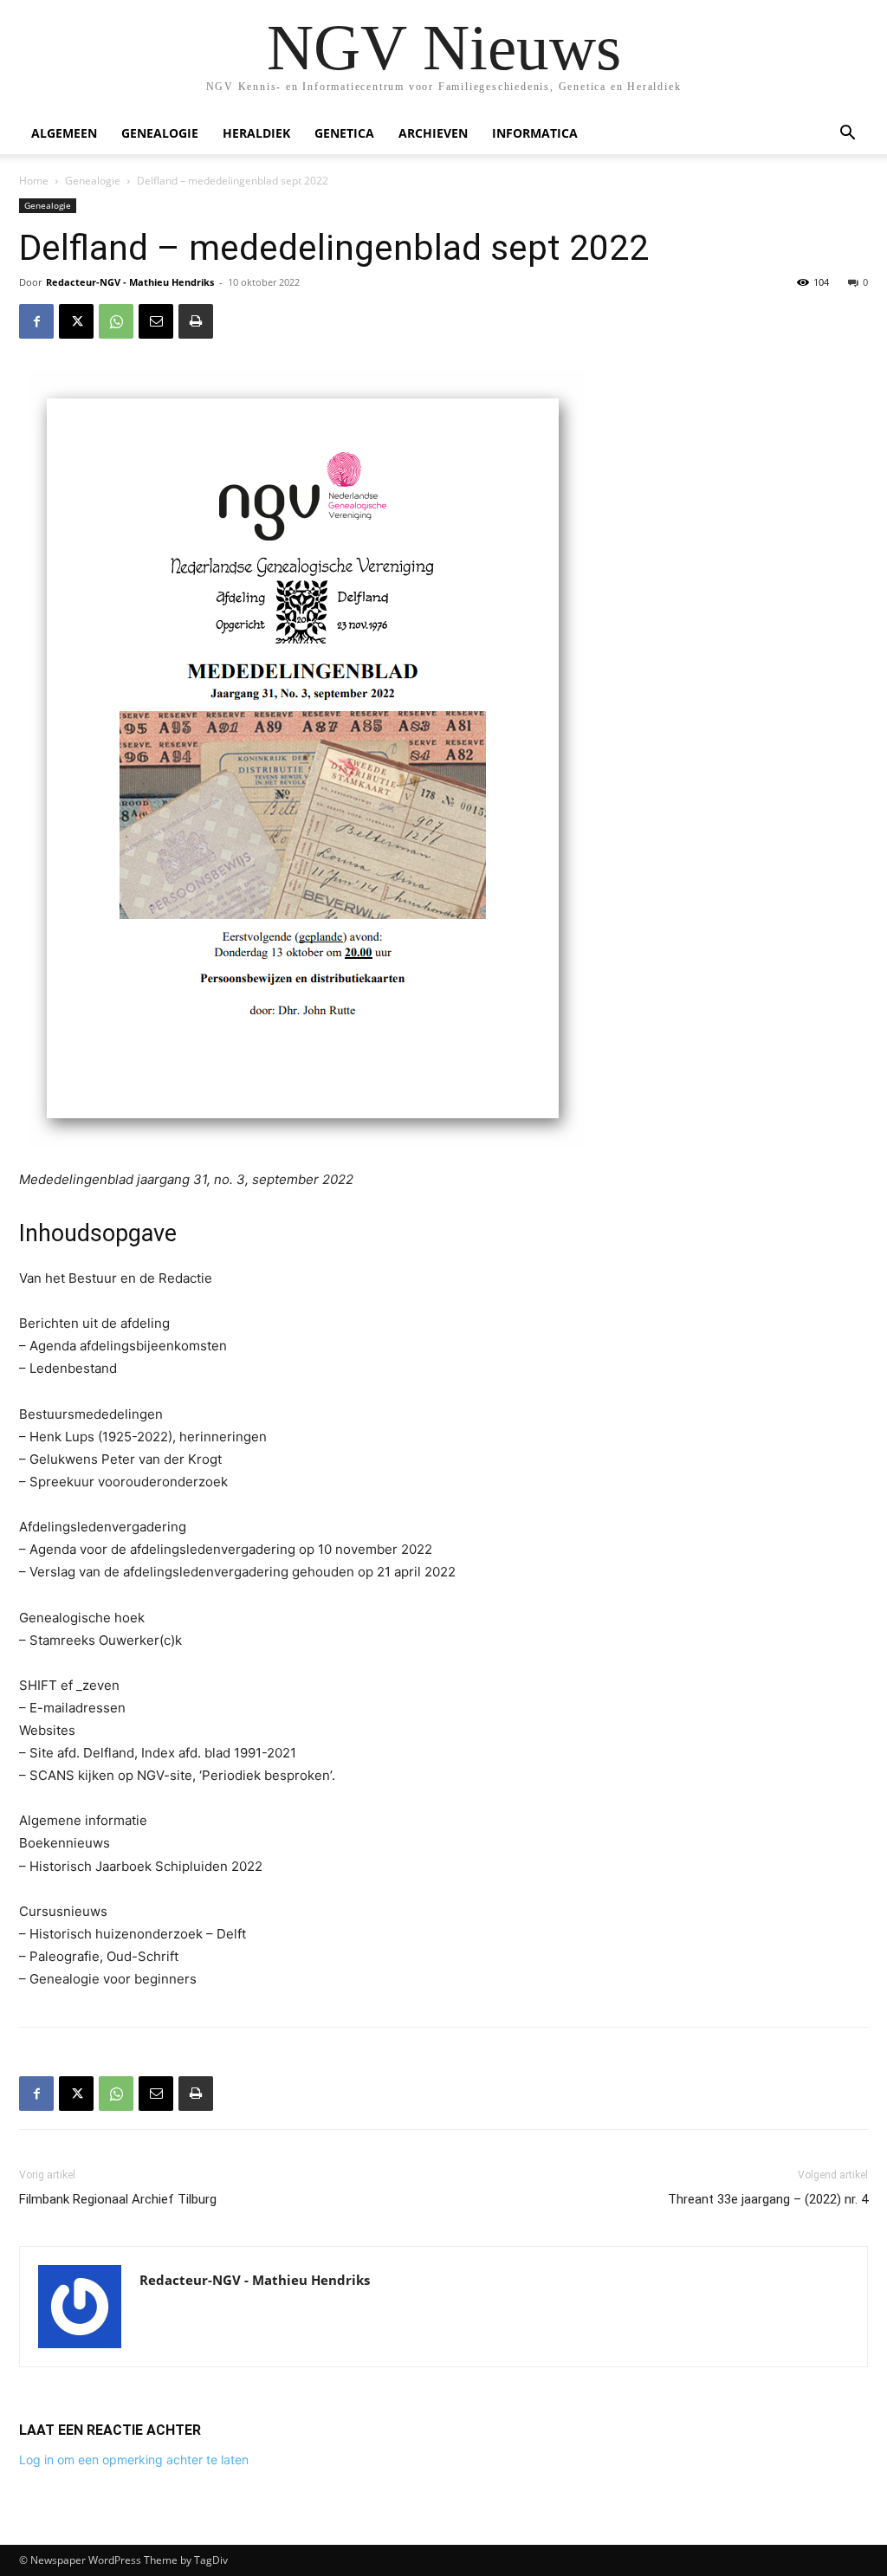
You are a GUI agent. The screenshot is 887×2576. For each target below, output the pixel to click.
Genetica (344, 133)
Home (34, 181)
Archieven (433, 133)
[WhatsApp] (116, 321)
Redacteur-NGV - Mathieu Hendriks (130, 282)
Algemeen (64, 133)
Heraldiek (256, 133)
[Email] (156, 321)
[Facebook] (36, 321)
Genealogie (160, 133)
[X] (76, 321)
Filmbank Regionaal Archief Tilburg (118, 2199)
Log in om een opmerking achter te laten (134, 2459)
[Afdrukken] (196, 321)
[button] (847, 135)
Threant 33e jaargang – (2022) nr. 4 (768, 2199)
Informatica (535, 133)
